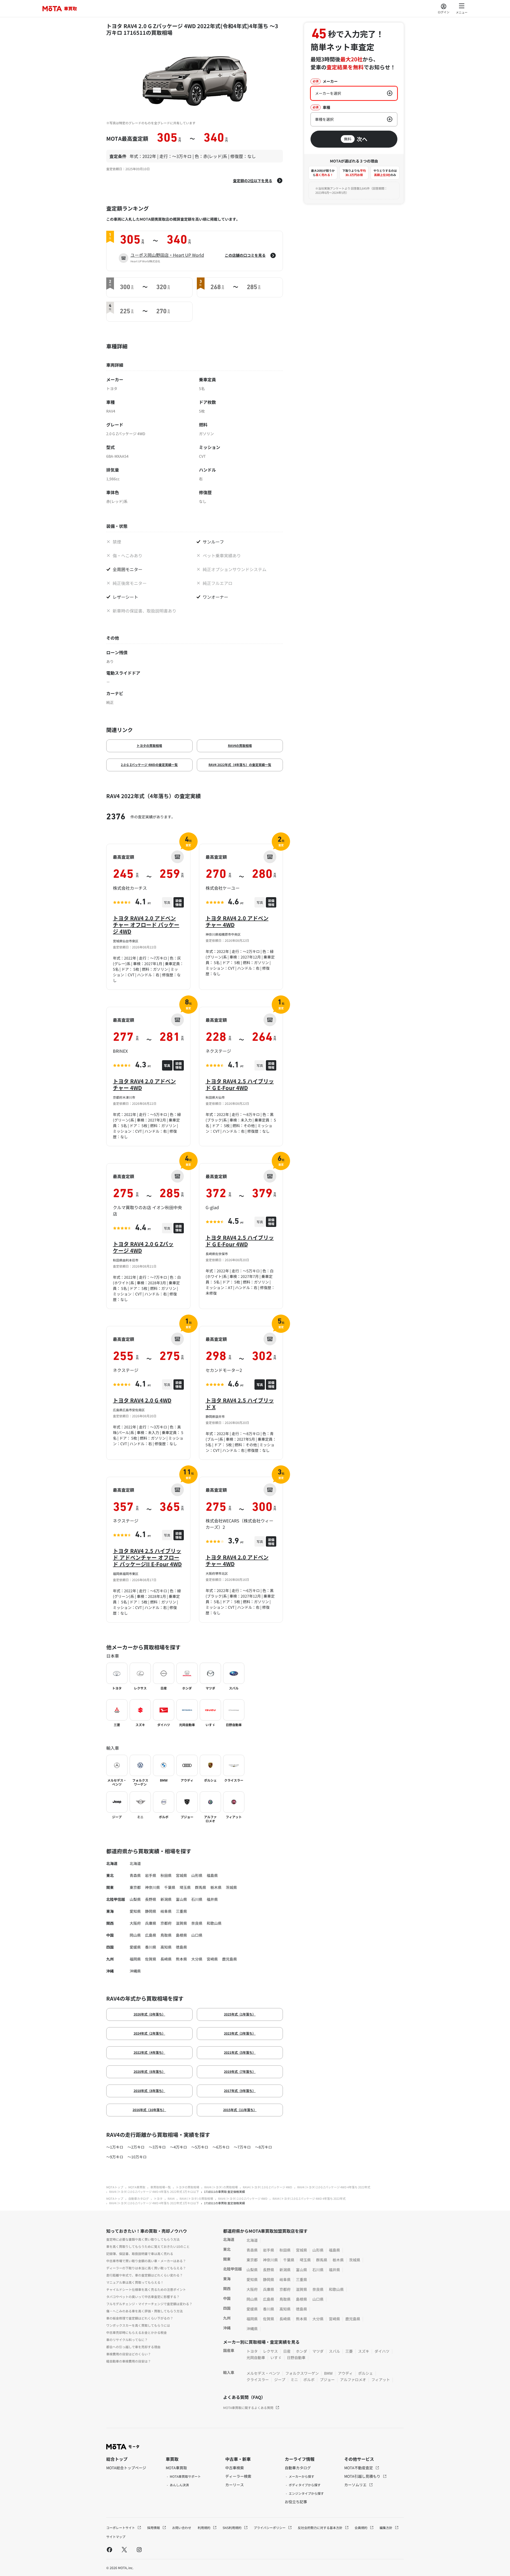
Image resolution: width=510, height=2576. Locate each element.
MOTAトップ (115, 2187)
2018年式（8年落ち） (149, 2091)
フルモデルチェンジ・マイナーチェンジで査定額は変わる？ (149, 2304)
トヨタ (158, 2198)
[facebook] (109, 2549)
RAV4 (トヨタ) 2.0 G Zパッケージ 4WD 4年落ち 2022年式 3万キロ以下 (154, 2192)
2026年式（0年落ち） (149, 2014)
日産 (287, 2351)
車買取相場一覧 (161, 2187)
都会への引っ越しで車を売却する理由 (133, 2347)
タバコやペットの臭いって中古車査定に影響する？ (143, 2297)
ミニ (294, 2380)
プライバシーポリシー (270, 2528)
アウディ (345, 2373)
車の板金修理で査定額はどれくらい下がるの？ (140, 2318)
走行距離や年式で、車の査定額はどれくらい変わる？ (144, 2275)
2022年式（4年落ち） (149, 2052)
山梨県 (135, 1899)
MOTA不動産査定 (359, 2468)
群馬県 (201, 1887)
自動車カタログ (139, 2198)
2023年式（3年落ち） (240, 2033)
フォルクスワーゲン (302, 2373)
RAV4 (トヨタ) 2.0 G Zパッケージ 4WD (267, 2187)
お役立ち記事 (296, 2502)
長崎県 (166, 1959)
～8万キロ (263, 2147)
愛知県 (135, 1911)
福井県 (212, 1899)
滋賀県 (181, 1923)
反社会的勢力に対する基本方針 (320, 2528)
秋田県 (166, 1875)
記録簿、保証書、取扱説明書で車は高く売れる (140, 2254)
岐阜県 (166, 1911)
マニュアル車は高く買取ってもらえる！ (135, 2282)
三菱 (349, 2351)
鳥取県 (166, 1935)
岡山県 (135, 1935)
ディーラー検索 (238, 2476)
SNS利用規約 (232, 2528)
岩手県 (151, 1875)
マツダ (318, 2351)
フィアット (381, 2380)
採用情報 (154, 2528)
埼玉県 (185, 1887)
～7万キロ (242, 2147)
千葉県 (170, 1887)
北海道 (135, 1863)
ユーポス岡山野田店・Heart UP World (167, 255)
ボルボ (309, 2380)
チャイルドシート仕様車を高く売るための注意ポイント (146, 2289)
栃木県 (216, 1887)
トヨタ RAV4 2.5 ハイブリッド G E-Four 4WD (240, 1084)
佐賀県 (151, 1959)
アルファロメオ (353, 2380)
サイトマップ (116, 2537)
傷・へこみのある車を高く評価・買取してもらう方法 (144, 2311)
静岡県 (151, 1911)
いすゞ (276, 2357)
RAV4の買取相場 (240, 745)
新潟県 (166, 1899)
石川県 (197, 1899)
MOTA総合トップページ (126, 2468)
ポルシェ (365, 2373)
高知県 (166, 1947)
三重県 (181, 1911)
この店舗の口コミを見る (245, 255)
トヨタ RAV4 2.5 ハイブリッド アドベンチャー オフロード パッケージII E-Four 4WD (147, 1557)
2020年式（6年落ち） (149, 2071)
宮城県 (181, 1875)
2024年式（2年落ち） (149, 2033)
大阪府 (135, 1923)
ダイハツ (382, 2351)
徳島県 (181, 1947)
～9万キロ (115, 2157)
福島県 (212, 1875)
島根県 (181, 1935)
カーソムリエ (356, 2485)
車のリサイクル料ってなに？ (127, 2340)
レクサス (270, 2351)
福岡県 (135, 1959)
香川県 (151, 1947)
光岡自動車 (256, 2357)
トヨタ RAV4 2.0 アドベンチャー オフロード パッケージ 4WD (146, 925)
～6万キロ (221, 2147)
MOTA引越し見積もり (363, 2476)
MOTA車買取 (137, 2187)
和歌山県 (214, 1923)
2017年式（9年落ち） (240, 2091)
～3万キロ (157, 2147)
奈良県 (197, 1923)
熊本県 (181, 1959)
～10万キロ (137, 2157)
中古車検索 (235, 2468)
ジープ (280, 2380)
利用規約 (204, 2528)
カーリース (235, 2485)
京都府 (166, 1923)
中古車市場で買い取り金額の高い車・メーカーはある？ (146, 2261)
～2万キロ (136, 2147)
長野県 (151, 1899)
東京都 (135, 1887)
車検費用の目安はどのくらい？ (129, 2354)
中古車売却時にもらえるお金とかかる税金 (137, 2332)
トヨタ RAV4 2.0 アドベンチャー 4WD (237, 921)
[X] (124, 2549)
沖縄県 (135, 1971)
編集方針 (386, 2528)
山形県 (197, 1875)
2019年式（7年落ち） (240, 2071)
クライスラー (258, 2380)
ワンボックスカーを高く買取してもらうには (138, 2325)
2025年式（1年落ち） (240, 2014)
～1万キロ (115, 2147)
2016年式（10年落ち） (149, 2110)
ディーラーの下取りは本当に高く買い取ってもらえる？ (146, 2268)
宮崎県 (212, 1959)
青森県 (135, 1875)
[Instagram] (139, 2549)
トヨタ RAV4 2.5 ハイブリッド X (240, 1403)
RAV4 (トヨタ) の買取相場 (221, 2187)
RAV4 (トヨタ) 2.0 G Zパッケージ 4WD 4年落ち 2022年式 (334, 2187)
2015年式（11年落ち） (240, 2110)
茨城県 (231, 1887)
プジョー (327, 2380)
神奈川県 (152, 1887)
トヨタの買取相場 (149, 745)
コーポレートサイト (121, 2528)
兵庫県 (151, 1923)
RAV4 (171, 2198)
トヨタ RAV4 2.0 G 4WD (142, 1400)
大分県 (197, 1959)
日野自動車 (296, 2357)
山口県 (197, 1935)
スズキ (364, 2351)
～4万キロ (178, 2147)
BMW (328, 2373)
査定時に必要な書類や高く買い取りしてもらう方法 (143, 2239)
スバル (334, 2351)
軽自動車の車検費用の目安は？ (129, 2361)
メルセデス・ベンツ (263, 2373)
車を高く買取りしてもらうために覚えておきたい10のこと (148, 2246)
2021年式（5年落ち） (240, 2052)
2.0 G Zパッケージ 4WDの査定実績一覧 (149, 765)
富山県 (181, 1899)
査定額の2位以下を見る (253, 181)
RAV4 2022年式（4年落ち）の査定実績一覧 (240, 765)
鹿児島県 (229, 1959)
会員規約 (361, 2528)
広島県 (151, 1935)
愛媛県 (135, 1947)
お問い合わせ (182, 2528)
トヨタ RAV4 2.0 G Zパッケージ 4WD (143, 1247)
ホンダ (301, 2351)
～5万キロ (200, 2147)
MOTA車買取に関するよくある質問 (248, 2408)
